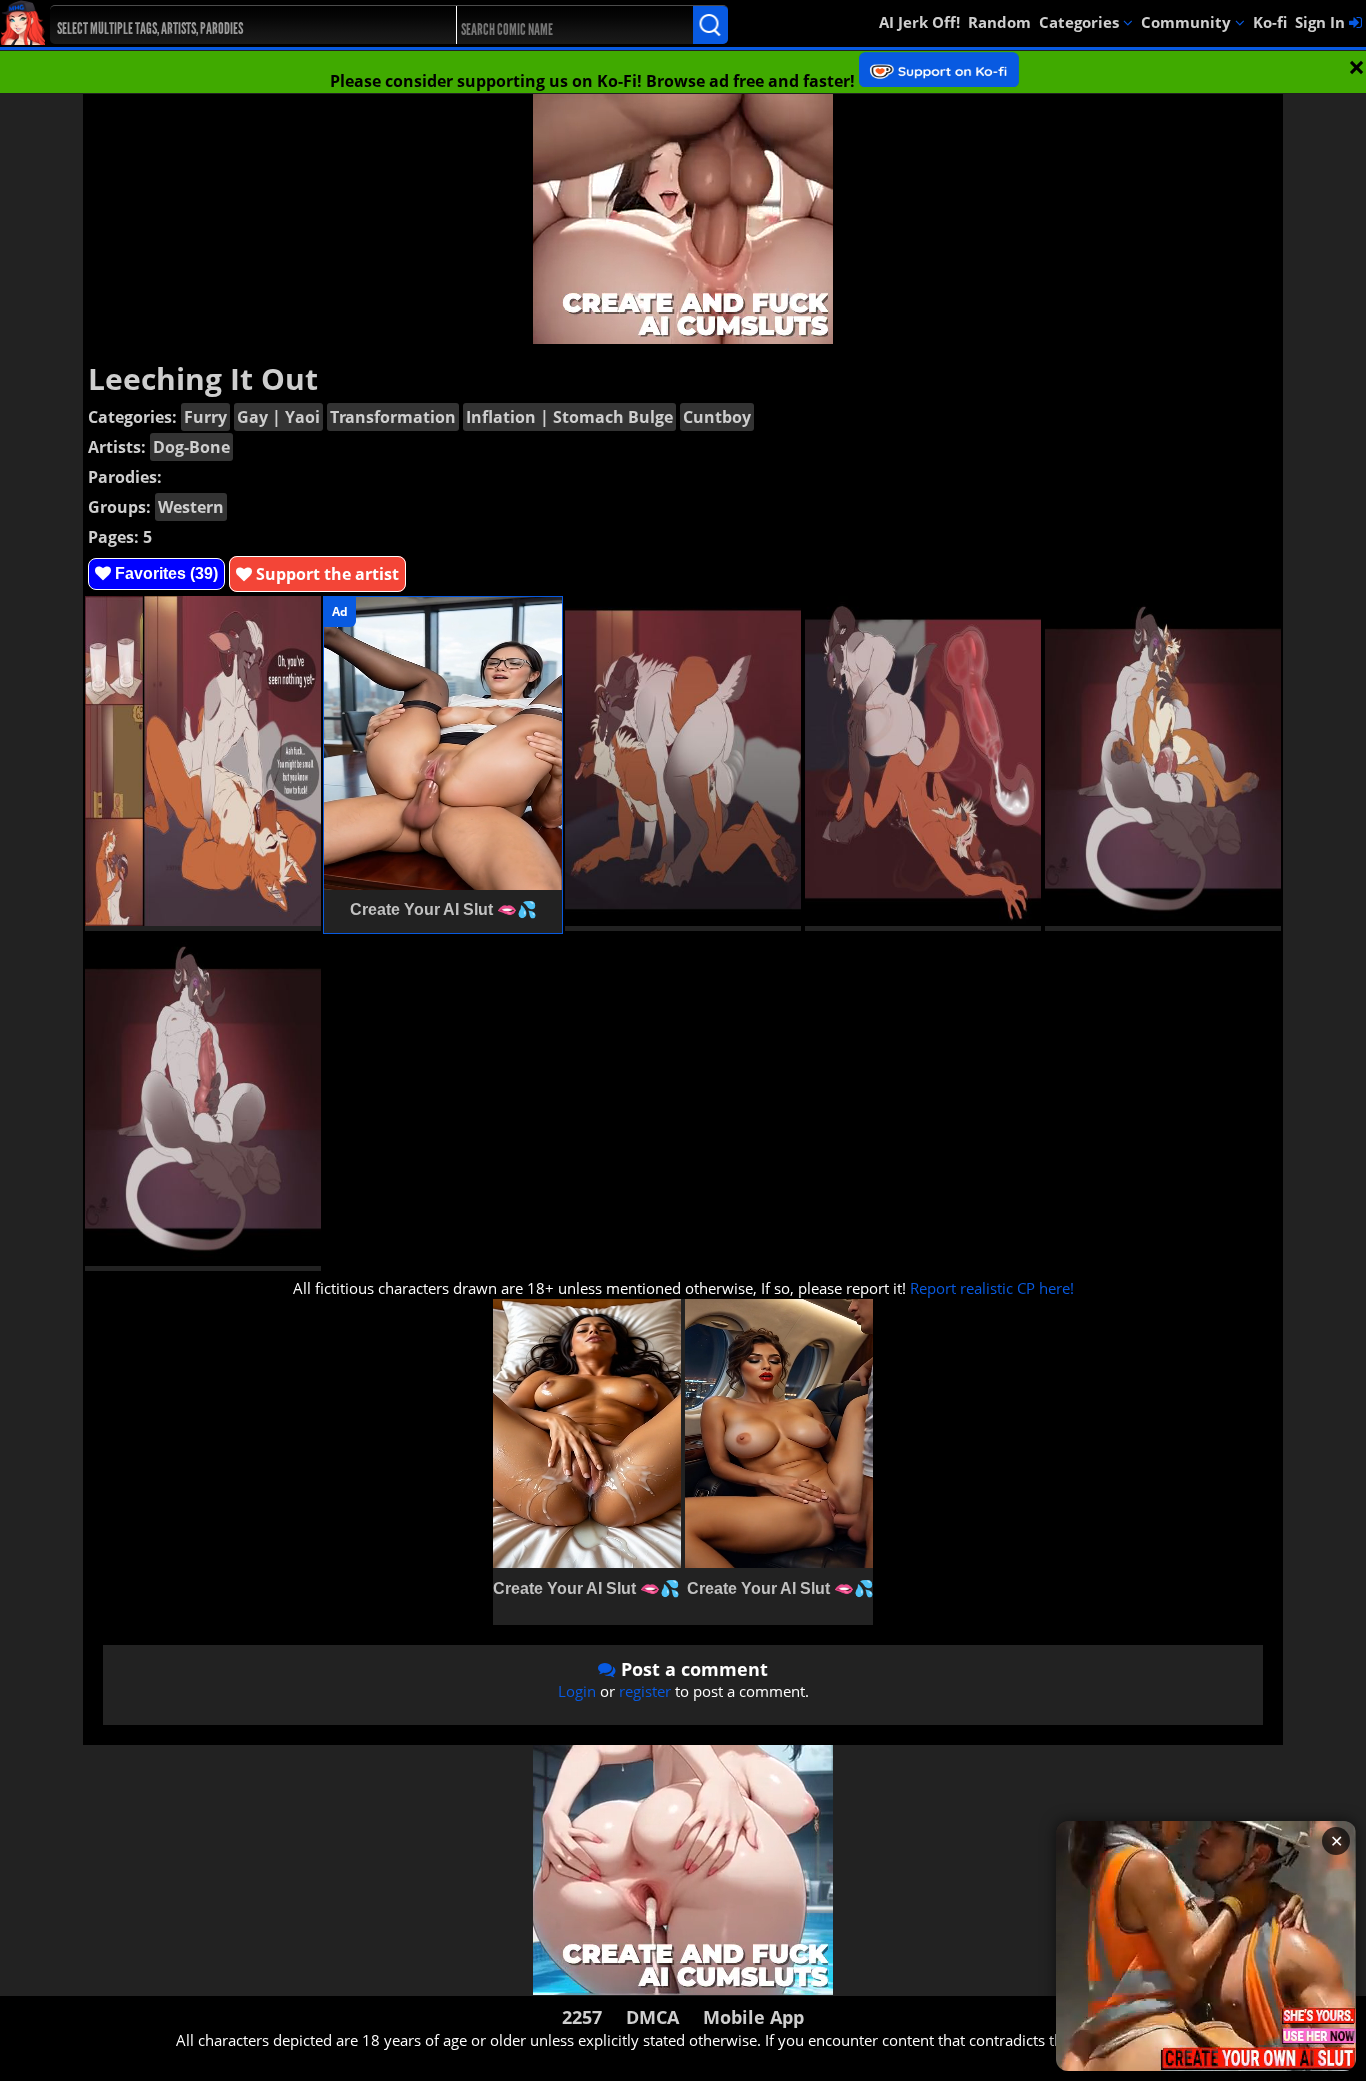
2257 (582, 2017)
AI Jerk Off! (919, 22)
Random (999, 22)
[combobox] (232, 25)
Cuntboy (717, 417)
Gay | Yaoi (278, 417)
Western (191, 507)
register (645, 1691)
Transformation (393, 417)
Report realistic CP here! (992, 1288)
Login (577, 1691)
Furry (205, 417)
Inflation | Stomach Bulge (569, 417)
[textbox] (237, 25)
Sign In (1322, 22)
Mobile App (753, 2017)
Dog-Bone (191, 447)
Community (1188, 22)
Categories (1081, 22)
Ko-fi (1270, 22)
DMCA (652, 2017)
